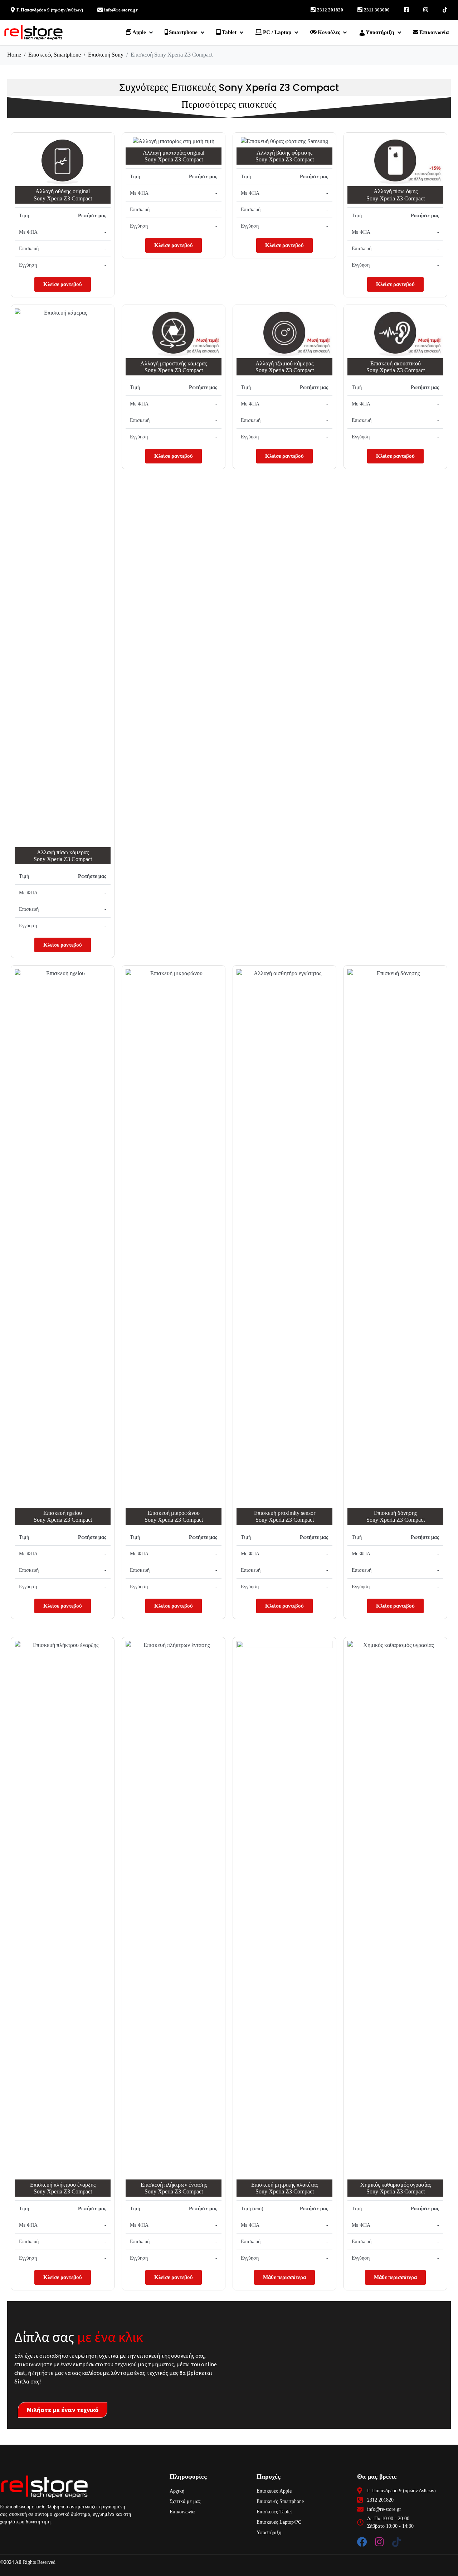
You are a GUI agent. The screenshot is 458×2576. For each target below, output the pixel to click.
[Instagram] (379, 2542)
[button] (140, 32)
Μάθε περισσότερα (284, 2277)
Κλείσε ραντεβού (63, 284)
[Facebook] (362, 2542)
